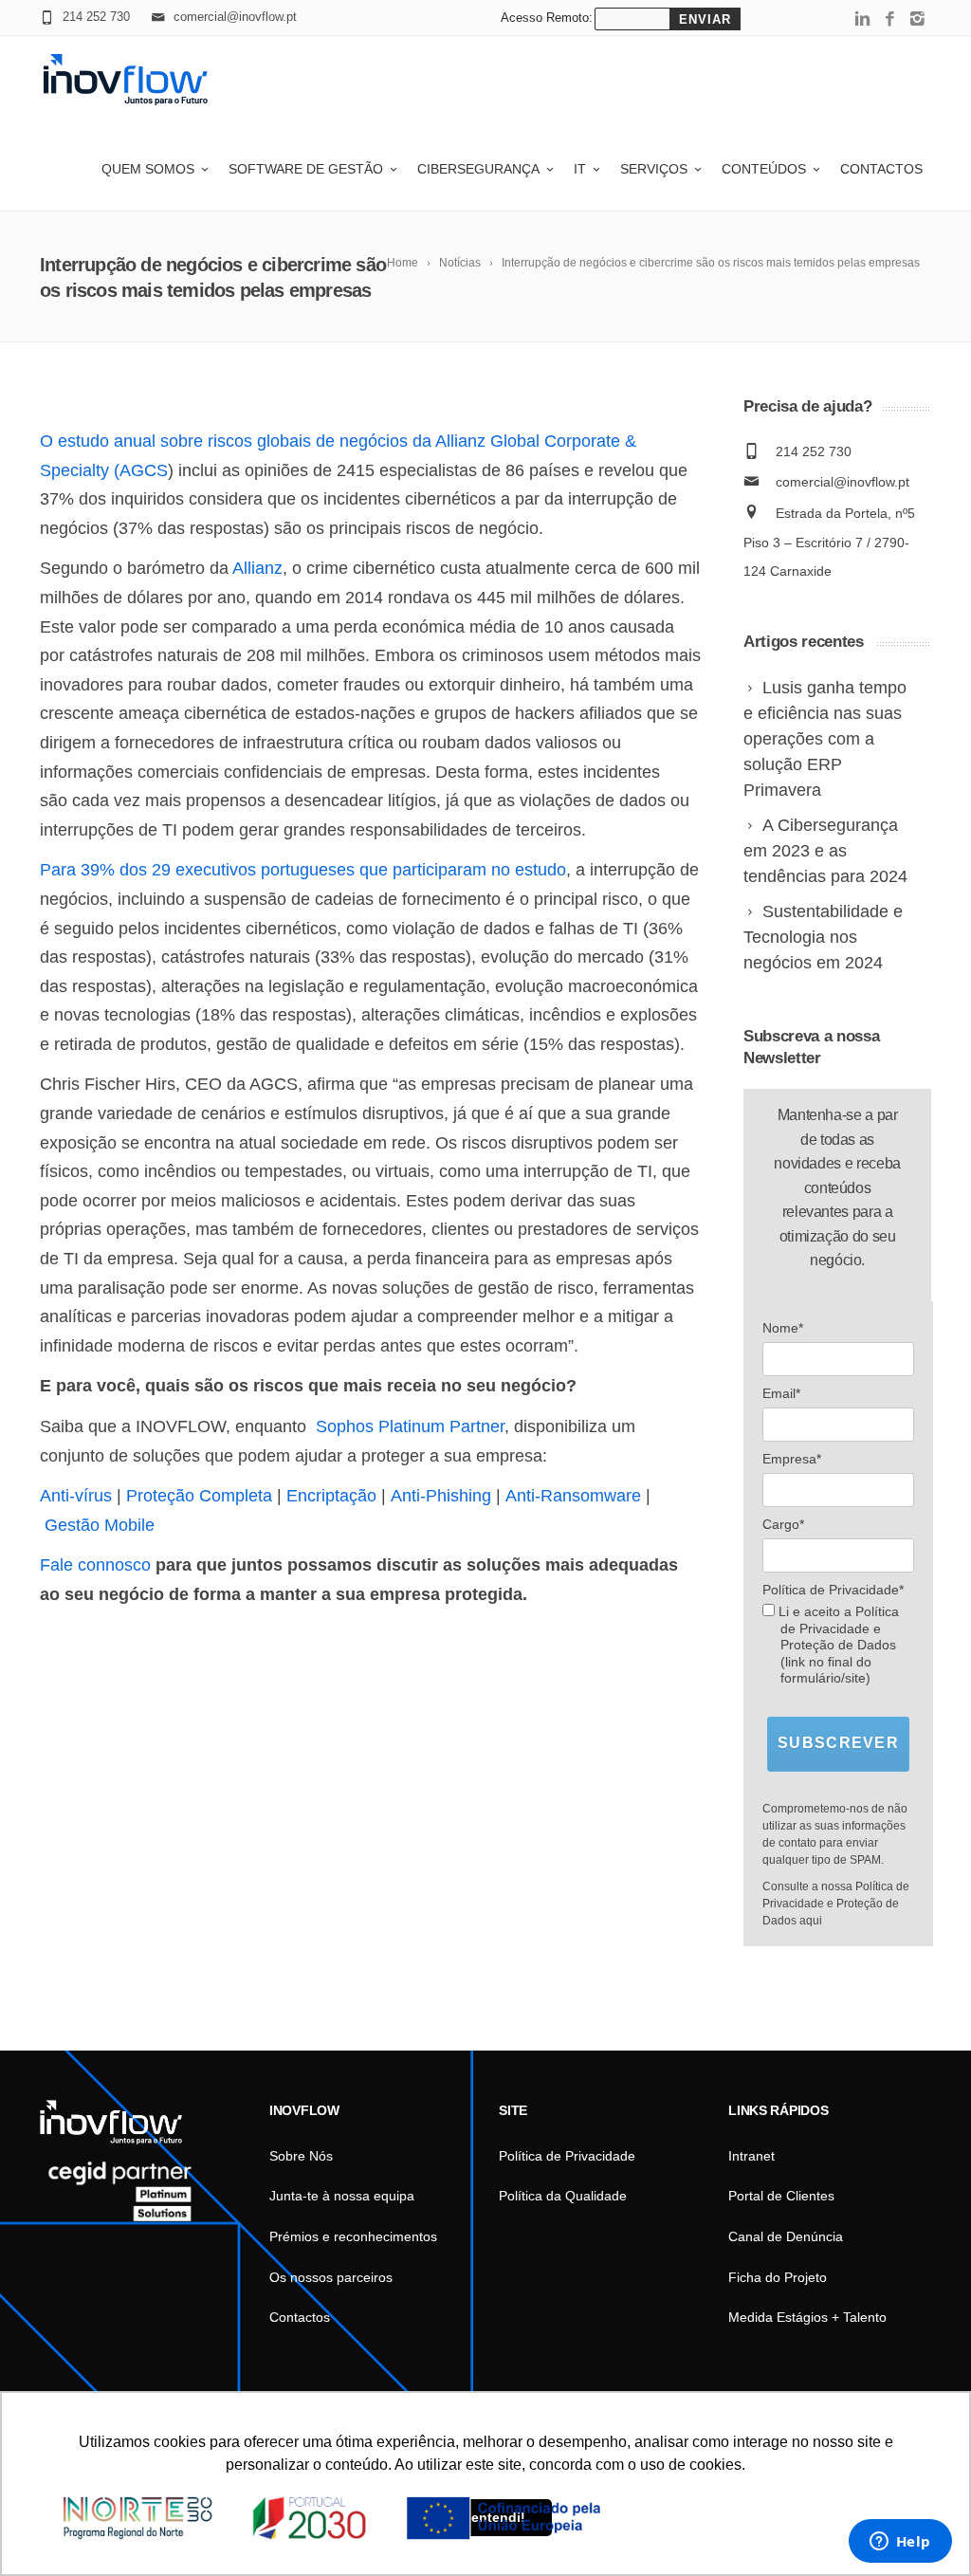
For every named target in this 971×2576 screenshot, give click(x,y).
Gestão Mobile (100, 1525)
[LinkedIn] (862, 20)
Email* (781, 1393)
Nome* (783, 1328)
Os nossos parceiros (331, 2277)
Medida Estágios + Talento (807, 2317)
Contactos (881, 169)
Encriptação (331, 1496)
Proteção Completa (199, 1496)
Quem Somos (148, 169)
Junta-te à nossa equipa (342, 2196)
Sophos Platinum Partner (410, 1426)
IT (580, 169)
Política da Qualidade (563, 2196)
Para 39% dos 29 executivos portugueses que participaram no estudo (303, 870)
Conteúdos (764, 169)
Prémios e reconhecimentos (353, 2236)
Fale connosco (95, 1565)
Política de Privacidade (567, 2156)
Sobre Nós (301, 2156)
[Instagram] (917, 20)
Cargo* (783, 1524)
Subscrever (838, 1743)
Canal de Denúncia (786, 2236)
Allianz (257, 568)
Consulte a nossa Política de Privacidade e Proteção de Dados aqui (836, 1904)
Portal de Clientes (781, 2196)
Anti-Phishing (441, 1496)
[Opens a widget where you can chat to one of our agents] (900, 2543)
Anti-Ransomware (573, 1496)
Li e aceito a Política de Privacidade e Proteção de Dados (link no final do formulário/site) (837, 1645)
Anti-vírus (76, 1496)
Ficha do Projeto (778, 2277)
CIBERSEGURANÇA (478, 169)
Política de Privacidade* (833, 1590)
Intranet (751, 2156)
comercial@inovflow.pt (843, 482)
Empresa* (792, 1459)
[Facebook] (890, 20)
